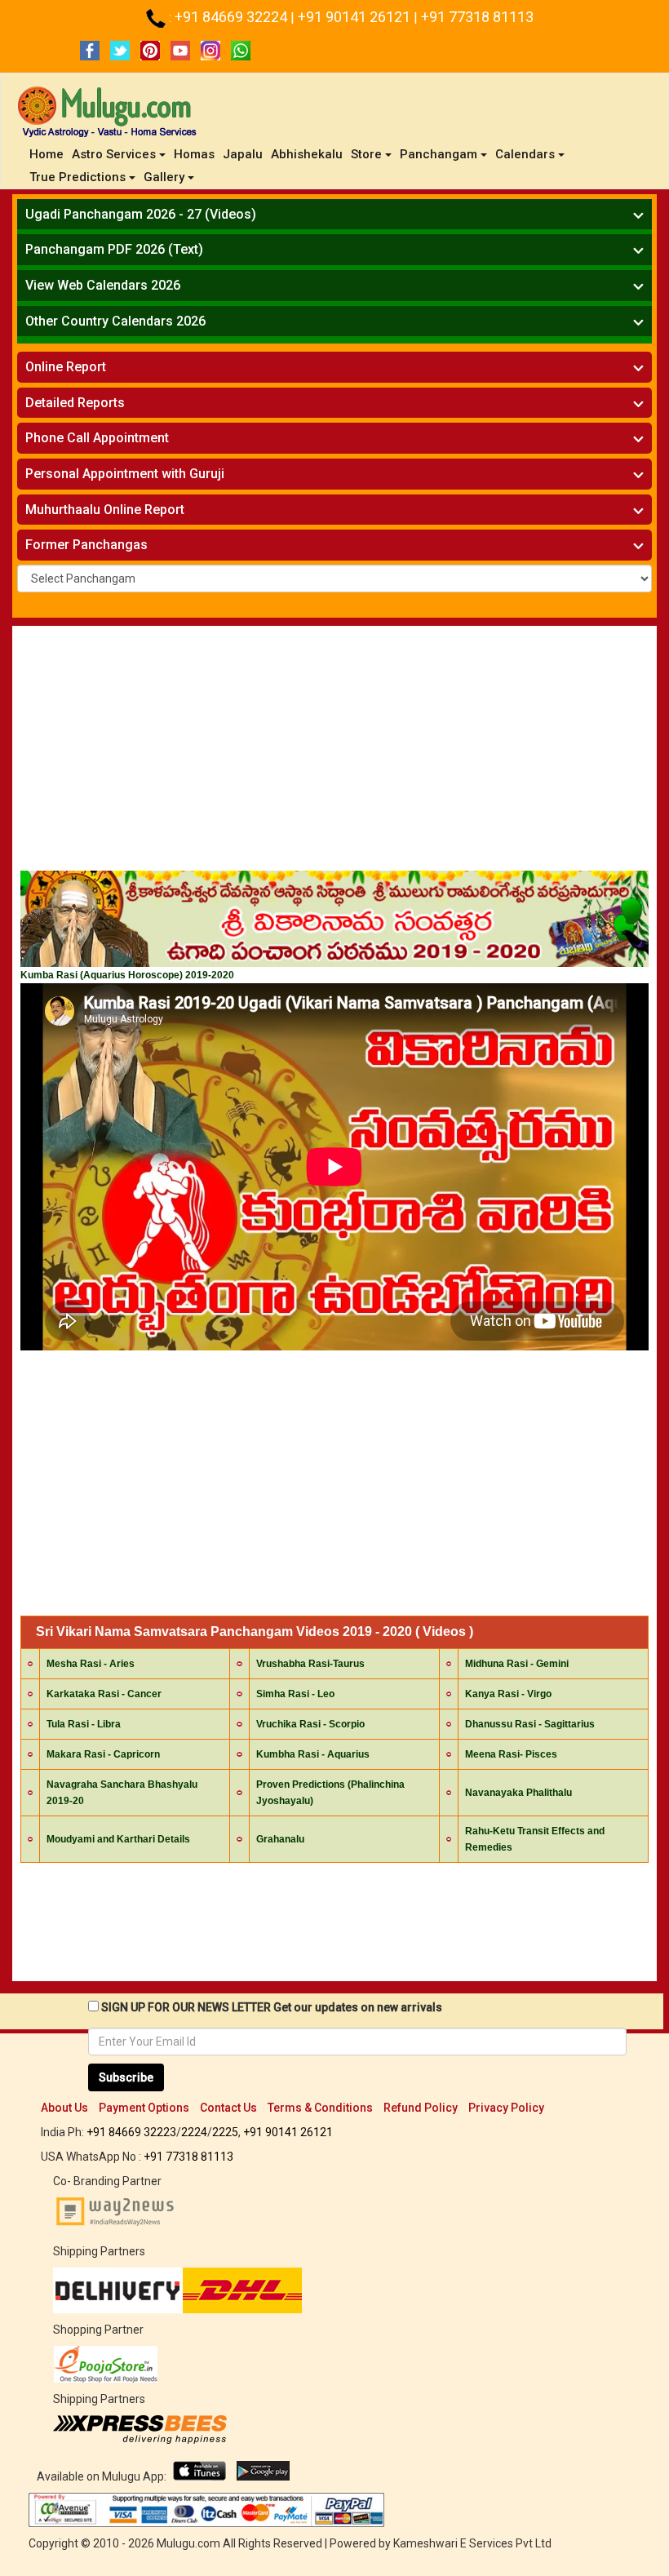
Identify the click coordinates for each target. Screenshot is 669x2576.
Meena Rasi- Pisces (511, 1754)
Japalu (243, 154)
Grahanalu (280, 1839)
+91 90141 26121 (356, 17)
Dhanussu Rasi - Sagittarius (530, 1724)
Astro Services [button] (114, 154)
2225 (225, 2132)
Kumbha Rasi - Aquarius (313, 1754)
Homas (194, 154)
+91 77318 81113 (477, 17)
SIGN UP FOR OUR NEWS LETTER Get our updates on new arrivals (272, 2007)
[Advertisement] (334, 752)
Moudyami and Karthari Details (118, 1839)
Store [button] (366, 154)
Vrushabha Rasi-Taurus (310, 1664)
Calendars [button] (525, 154)
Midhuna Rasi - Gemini (517, 1664)
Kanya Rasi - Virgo (508, 1694)
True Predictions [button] (78, 177)
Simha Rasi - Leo (295, 1694)
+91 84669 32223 (131, 2132)
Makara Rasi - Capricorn (103, 1754)
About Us (64, 2108)
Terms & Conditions (320, 2108)
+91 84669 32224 (233, 17)
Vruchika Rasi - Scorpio (310, 1724)
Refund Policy (421, 2108)
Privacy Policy (506, 2108)
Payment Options (144, 2108)
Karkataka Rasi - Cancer (104, 1694)
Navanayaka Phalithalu (518, 1793)
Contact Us (228, 2108)
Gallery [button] (164, 177)
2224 (194, 2132)
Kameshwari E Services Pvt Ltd (472, 2543)
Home (49, 154)
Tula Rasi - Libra (84, 1724)
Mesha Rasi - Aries (91, 1664)
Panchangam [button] (439, 154)
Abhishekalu (307, 154)
